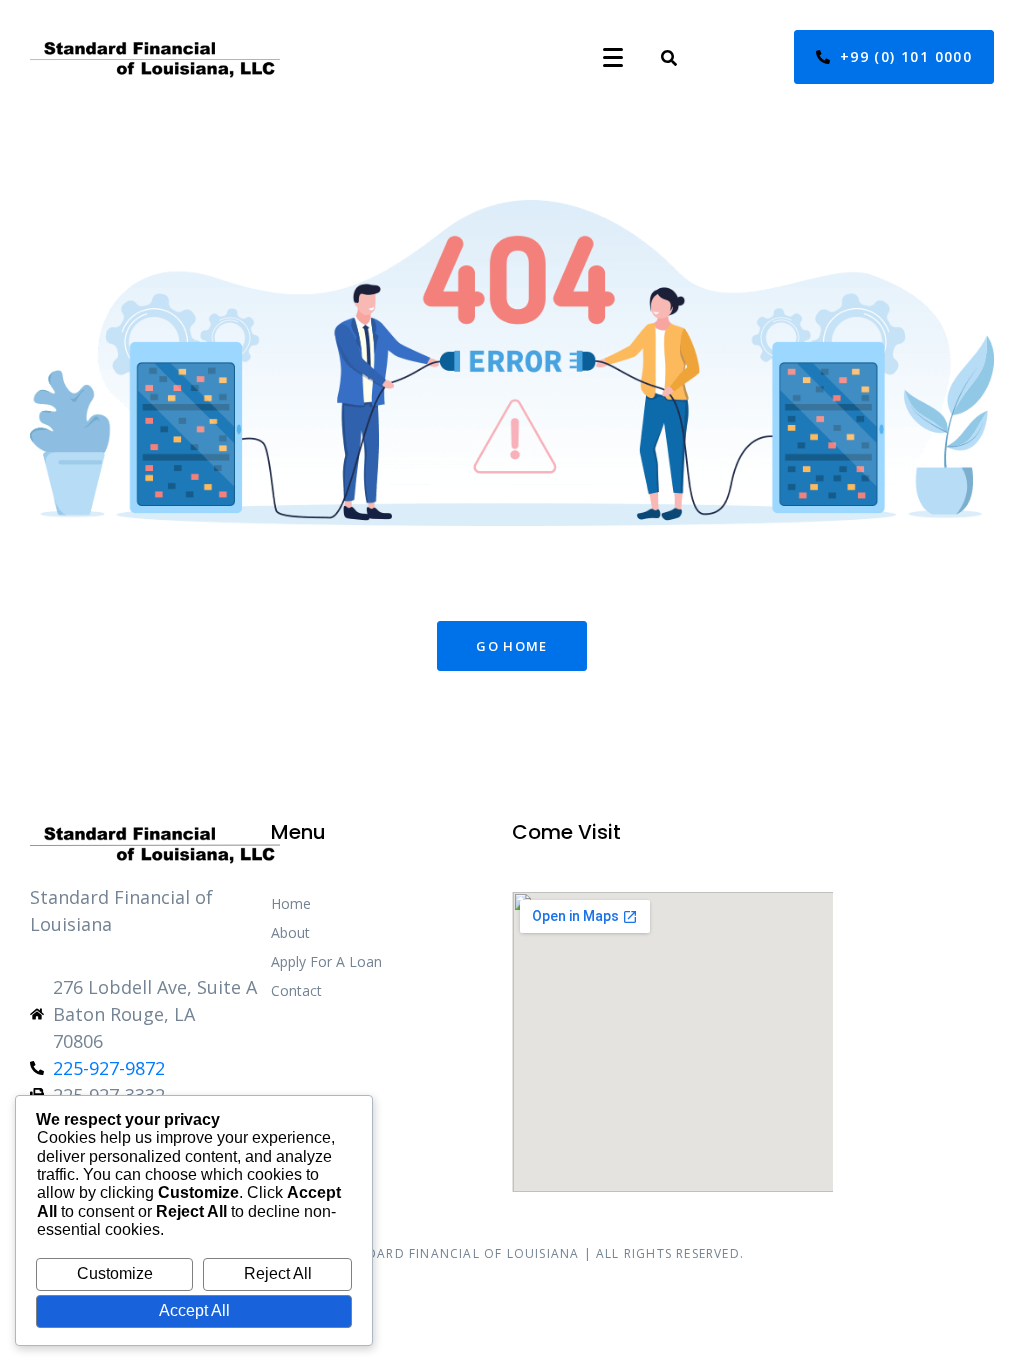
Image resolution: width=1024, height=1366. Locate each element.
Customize (115, 1273)
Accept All (194, 1310)
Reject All (278, 1273)
